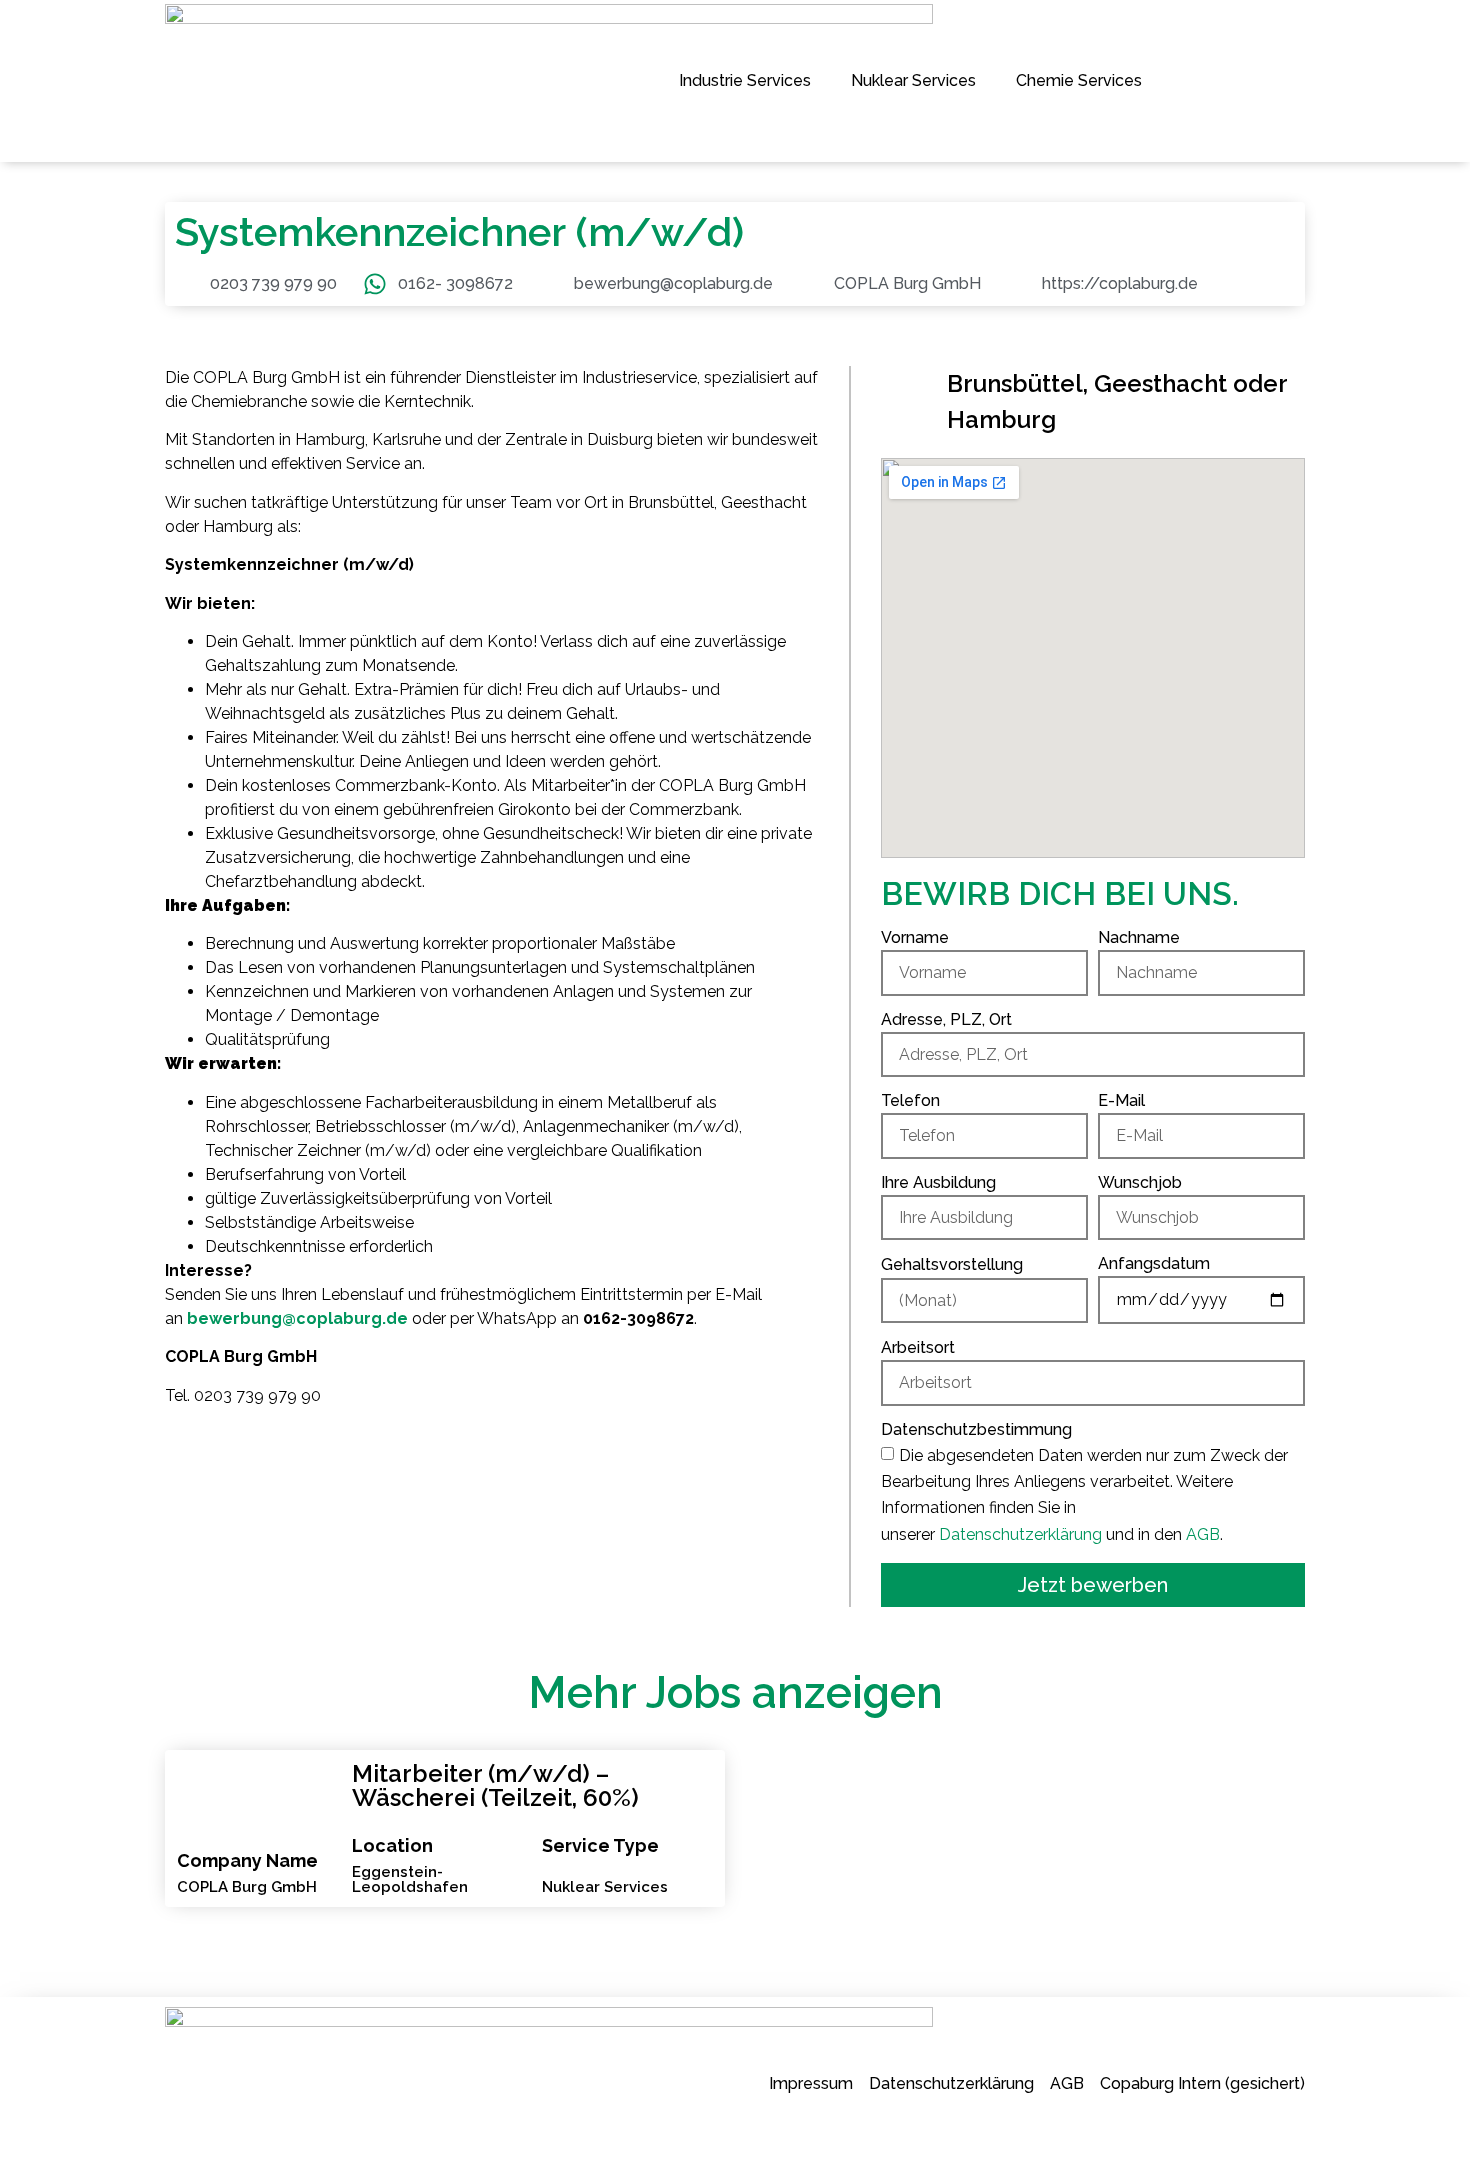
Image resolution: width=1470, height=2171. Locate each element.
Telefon (910, 1101)
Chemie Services (1079, 80)
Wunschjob (1140, 1183)
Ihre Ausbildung (938, 1183)
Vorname (915, 938)
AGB (1203, 1534)
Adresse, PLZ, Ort (946, 1020)
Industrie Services (745, 80)
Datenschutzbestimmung (976, 1430)
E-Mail (1121, 1101)
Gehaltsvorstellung (952, 1265)
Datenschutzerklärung (1020, 1534)
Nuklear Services (913, 80)
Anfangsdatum (1154, 1264)
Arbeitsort (918, 1348)
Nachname (1139, 938)
